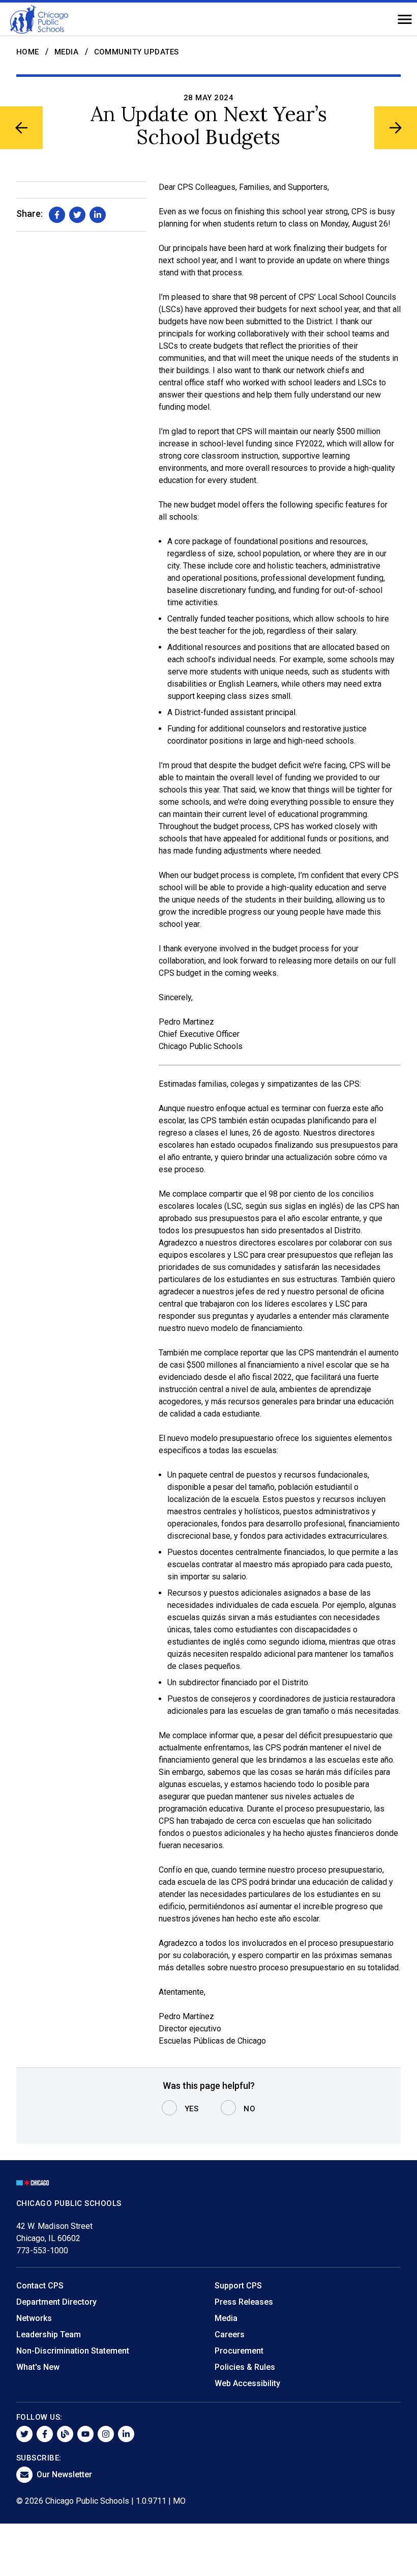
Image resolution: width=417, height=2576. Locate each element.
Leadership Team (49, 2334)
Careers (230, 2334)
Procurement (239, 2351)
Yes (192, 2109)
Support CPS (238, 2286)
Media (67, 52)
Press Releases (244, 2302)
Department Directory (56, 2302)
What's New (38, 2367)
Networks (34, 2318)
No (249, 2109)
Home (28, 52)
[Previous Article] (21, 128)
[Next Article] (396, 128)
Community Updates (137, 52)
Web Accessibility (247, 2383)
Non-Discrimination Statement (73, 2351)
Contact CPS (40, 2286)
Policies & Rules (245, 2367)
